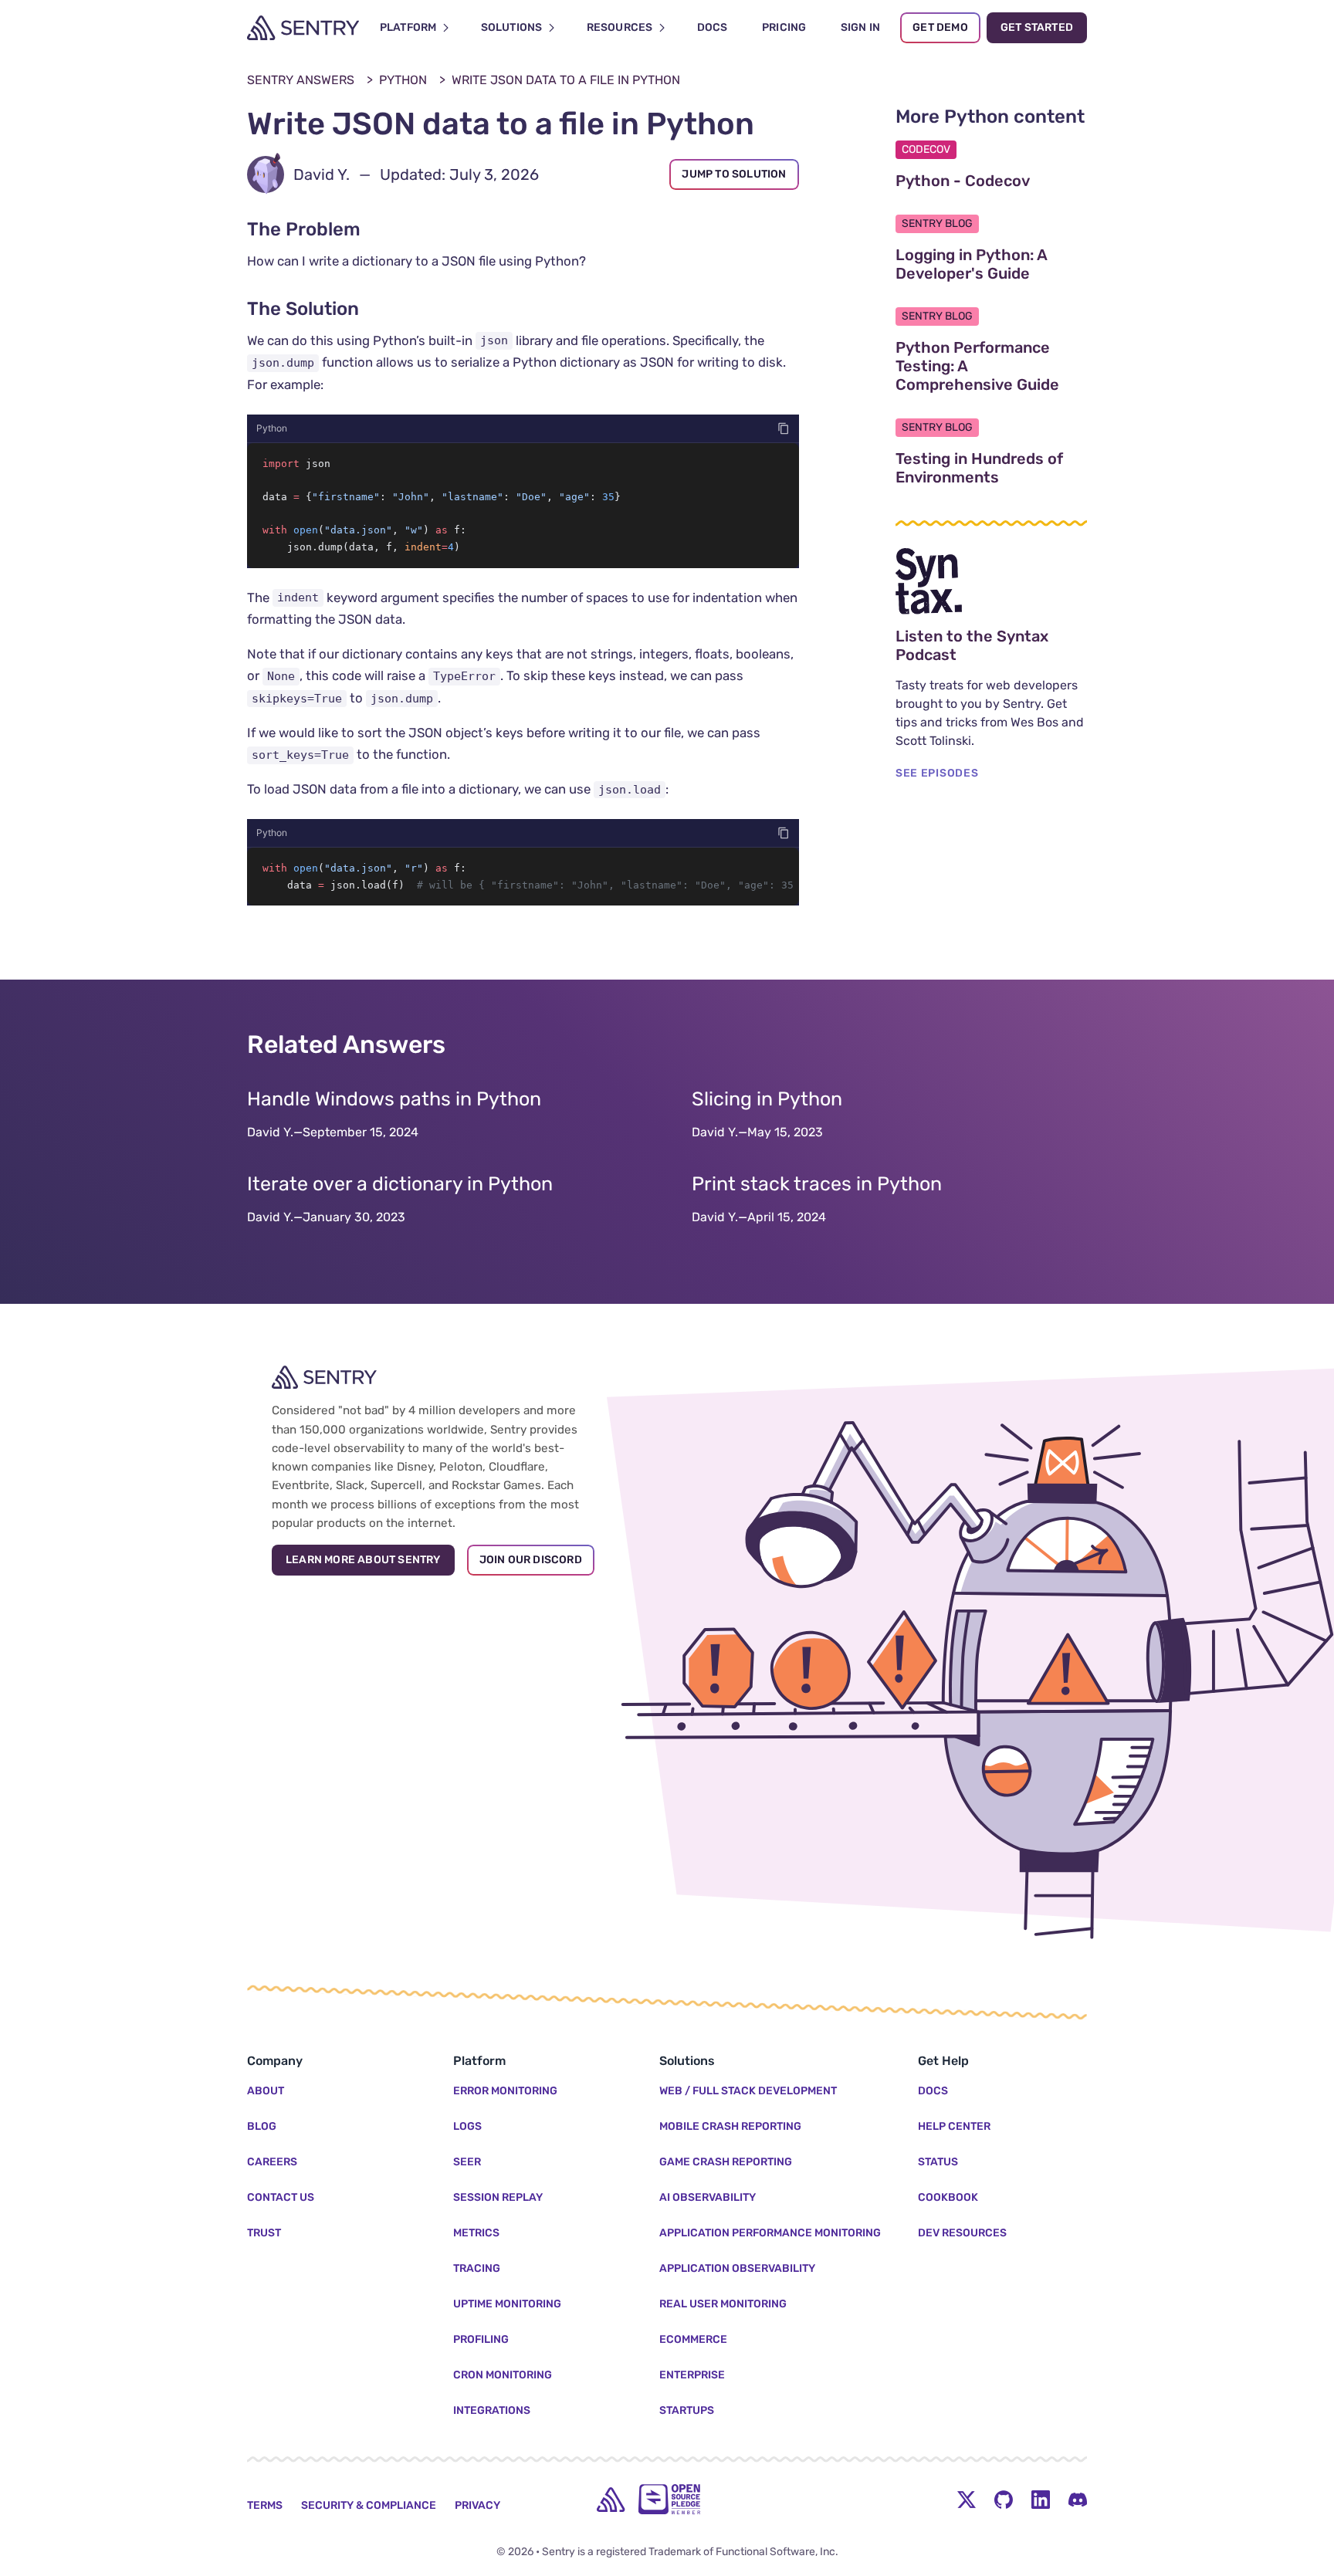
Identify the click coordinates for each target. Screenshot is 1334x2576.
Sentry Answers (301, 80)
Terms (265, 2505)
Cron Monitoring (503, 2375)
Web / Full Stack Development (748, 2091)
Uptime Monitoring (507, 2304)
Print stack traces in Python (817, 1184)
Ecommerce (693, 2339)
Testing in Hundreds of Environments (991, 468)
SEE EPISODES (937, 773)
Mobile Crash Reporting (730, 2126)
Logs (467, 2126)
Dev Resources (962, 2233)
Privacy (477, 2505)
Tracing (477, 2268)
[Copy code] (784, 428)
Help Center (954, 2126)
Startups (687, 2410)
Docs (933, 2091)
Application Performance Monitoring (770, 2233)
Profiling (481, 2339)
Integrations (492, 2410)
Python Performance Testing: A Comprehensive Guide (991, 366)
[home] (611, 2500)
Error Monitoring (505, 2091)
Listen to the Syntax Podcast (991, 645)
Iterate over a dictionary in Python (400, 1184)
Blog (262, 2126)
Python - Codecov (991, 181)
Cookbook (948, 2197)
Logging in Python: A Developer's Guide (991, 264)
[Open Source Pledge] (669, 2499)
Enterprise (692, 2375)
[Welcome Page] (303, 28)
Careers (272, 2162)
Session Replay (498, 2197)
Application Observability (737, 2268)
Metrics (476, 2233)
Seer (467, 2162)
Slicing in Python (767, 1099)
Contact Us (281, 2197)
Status (938, 2162)
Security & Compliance (369, 2505)
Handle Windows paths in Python (394, 1099)
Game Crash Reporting (726, 2162)
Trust (264, 2233)
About (266, 2091)
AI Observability (708, 2197)
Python (403, 80)
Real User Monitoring (723, 2304)
